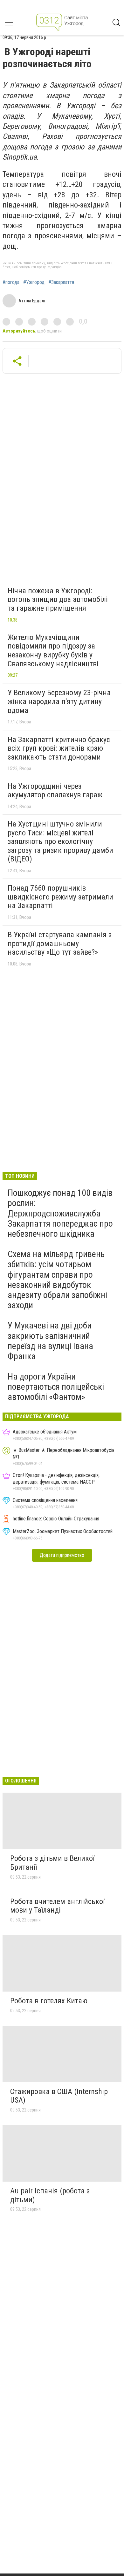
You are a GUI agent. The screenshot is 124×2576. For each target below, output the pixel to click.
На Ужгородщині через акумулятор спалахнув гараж (55, 791)
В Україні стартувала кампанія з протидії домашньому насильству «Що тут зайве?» (60, 943)
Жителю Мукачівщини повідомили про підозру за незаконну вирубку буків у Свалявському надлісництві (53, 651)
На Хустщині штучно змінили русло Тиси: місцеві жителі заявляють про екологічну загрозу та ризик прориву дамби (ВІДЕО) (60, 841)
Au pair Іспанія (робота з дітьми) (50, 2195)
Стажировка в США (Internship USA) (59, 2096)
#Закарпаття (61, 282)
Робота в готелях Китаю (49, 2001)
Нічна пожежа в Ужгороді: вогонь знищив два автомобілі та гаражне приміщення (58, 600)
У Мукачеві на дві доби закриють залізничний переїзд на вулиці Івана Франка (50, 1341)
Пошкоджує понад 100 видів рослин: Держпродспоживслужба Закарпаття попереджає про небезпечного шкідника (60, 1213)
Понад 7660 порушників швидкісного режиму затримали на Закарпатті (60, 897)
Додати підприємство (62, 1555)
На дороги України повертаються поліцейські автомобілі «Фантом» (56, 1387)
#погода (11, 282)
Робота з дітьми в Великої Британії (52, 1863)
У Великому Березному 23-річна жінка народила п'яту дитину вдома (59, 701)
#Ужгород (34, 282)
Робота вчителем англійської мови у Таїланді (57, 1906)
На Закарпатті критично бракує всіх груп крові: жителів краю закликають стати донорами (59, 748)
